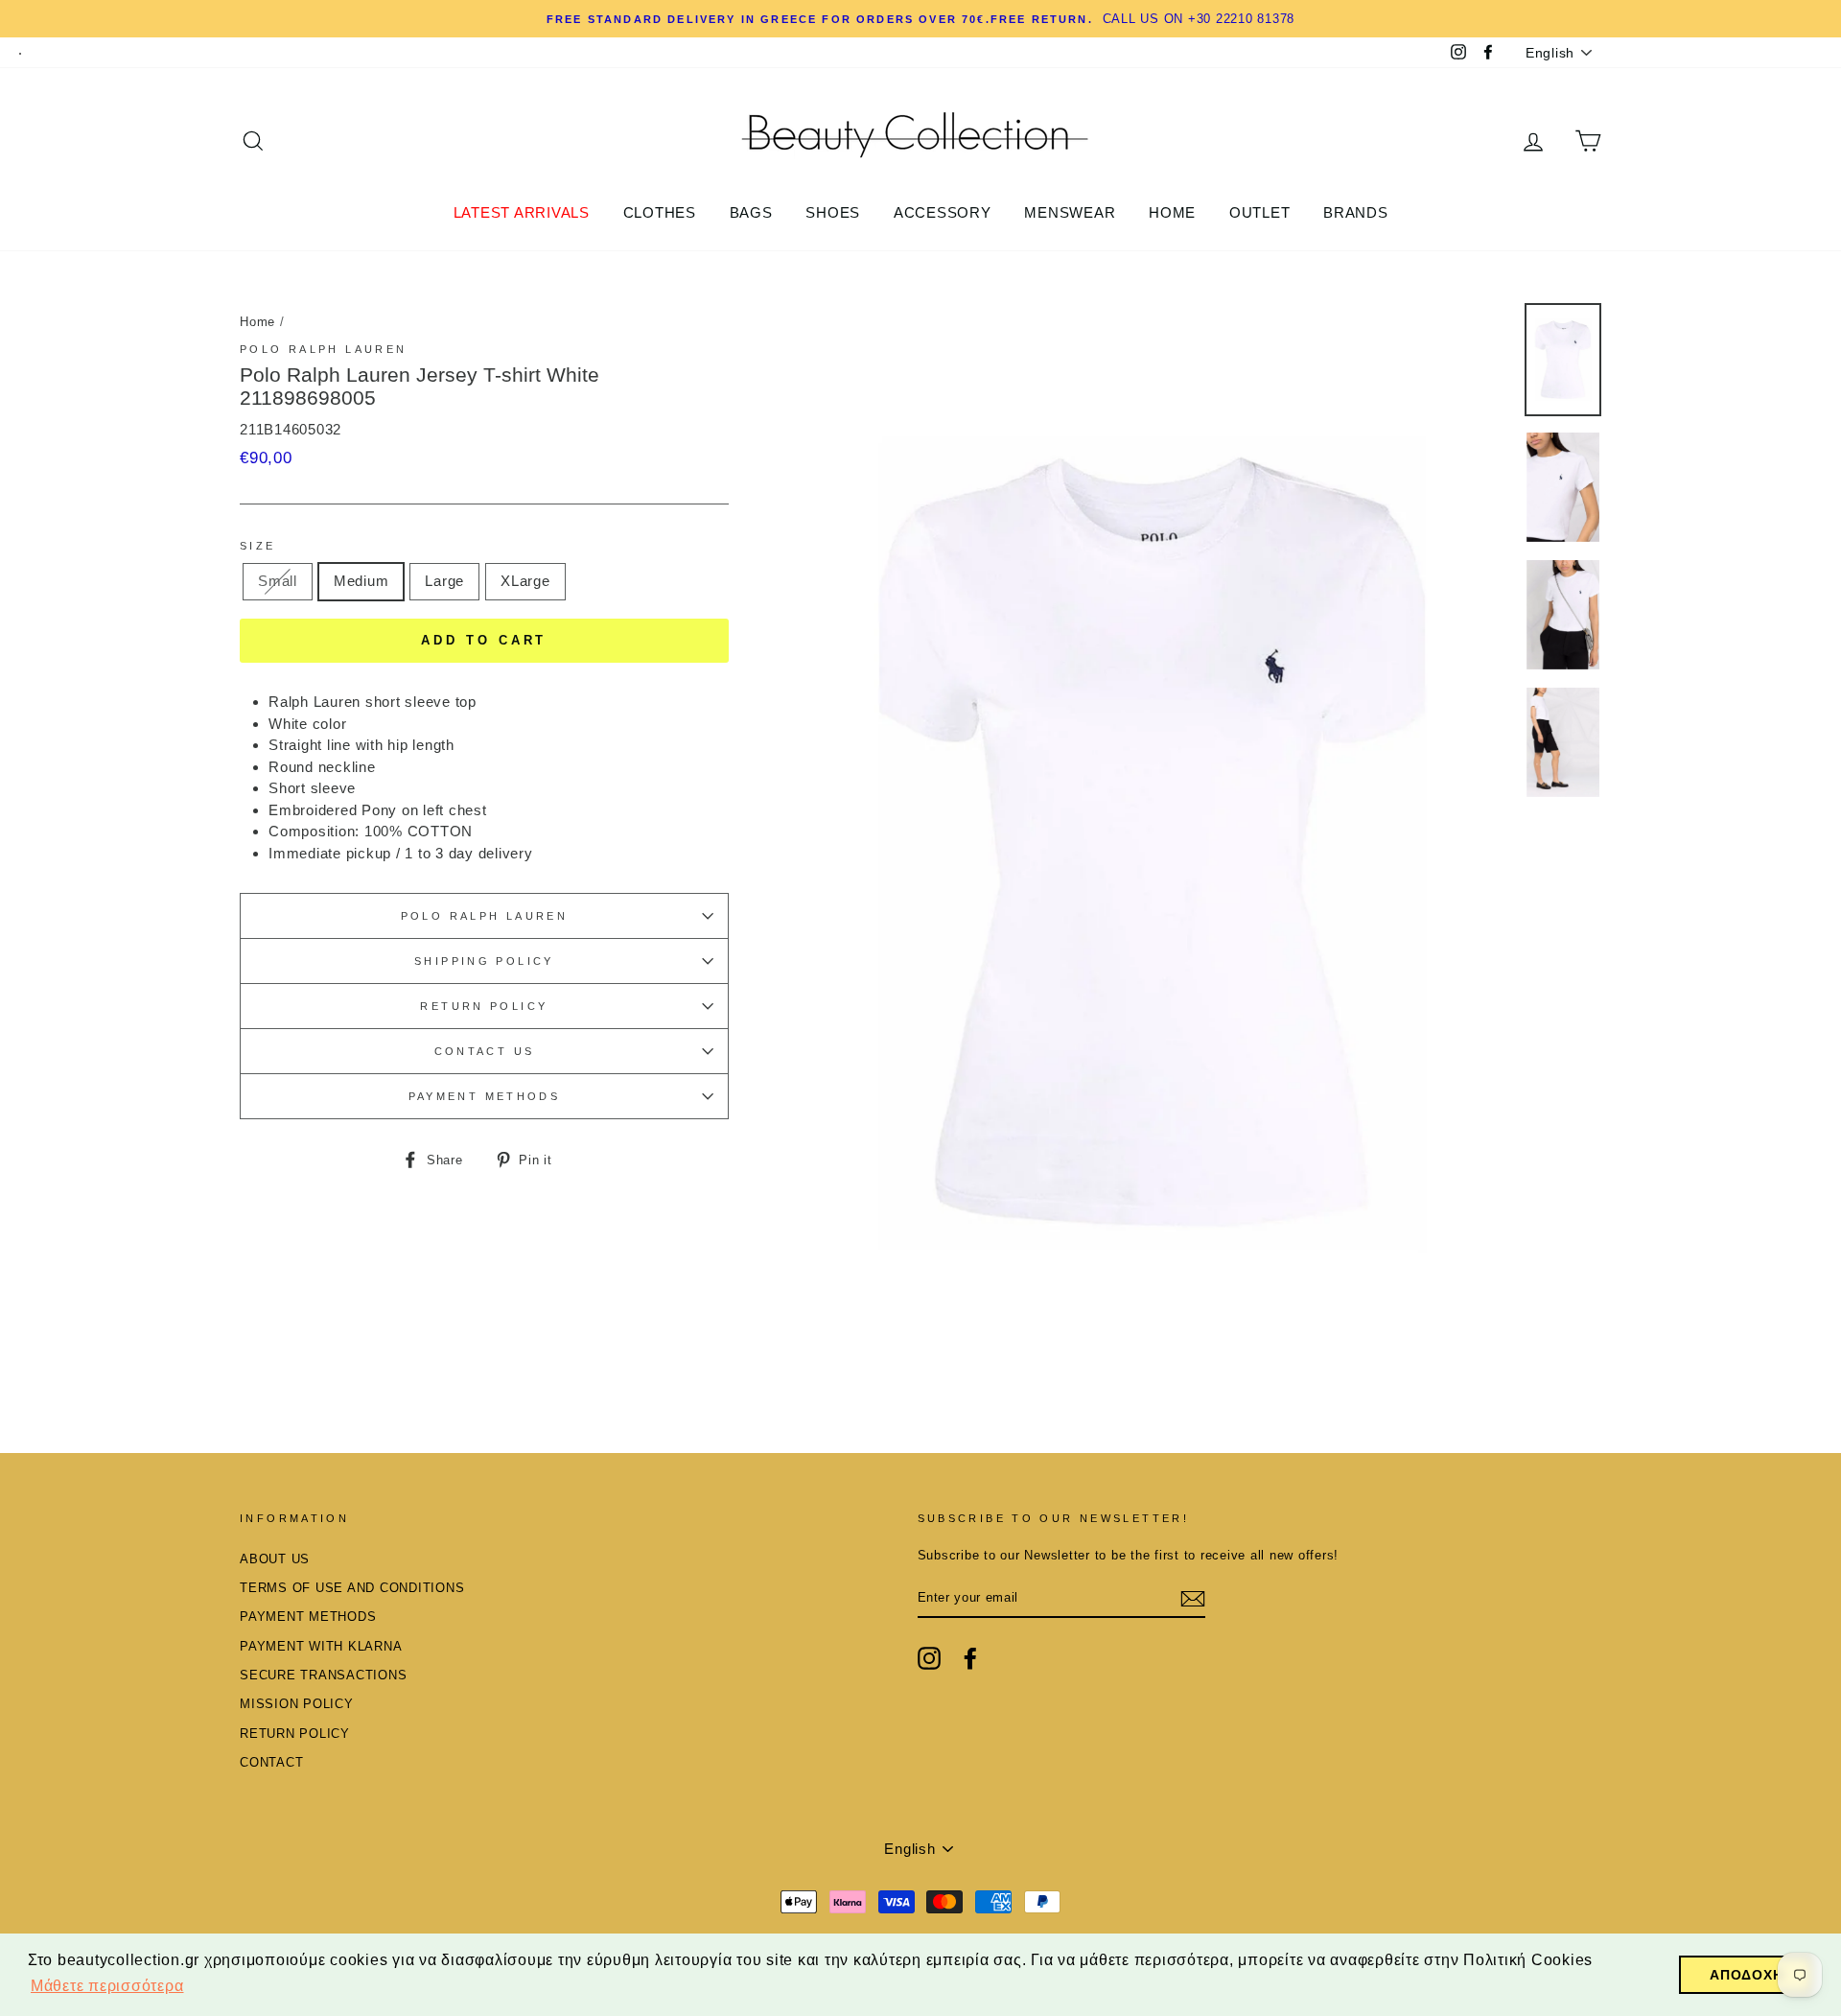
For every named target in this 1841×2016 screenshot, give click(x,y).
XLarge (525, 581)
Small (278, 581)
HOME (1172, 212)
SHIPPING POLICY (484, 961)
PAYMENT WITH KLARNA (321, 1646)
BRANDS (1356, 212)
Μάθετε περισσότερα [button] (107, 1986)
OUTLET (1260, 212)
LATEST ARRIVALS (522, 212)
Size (258, 546)
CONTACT (271, 1762)
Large (444, 581)
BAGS (751, 212)
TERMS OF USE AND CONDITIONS (352, 1588)
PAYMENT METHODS (485, 1096)
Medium (361, 581)
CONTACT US (485, 1051)
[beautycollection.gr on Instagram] (929, 1658)
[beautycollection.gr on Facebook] (970, 1658)
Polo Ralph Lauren (323, 349)
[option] (1152, 842)
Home (257, 322)
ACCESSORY (943, 212)
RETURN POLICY (484, 1006)
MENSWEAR (1070, 212)
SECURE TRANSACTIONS (323, 1675)
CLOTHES (660, 212)
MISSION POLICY (297, 1704)
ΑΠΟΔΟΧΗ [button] (1746, 1975)
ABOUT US (275, 1559)
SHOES (833, 212)
